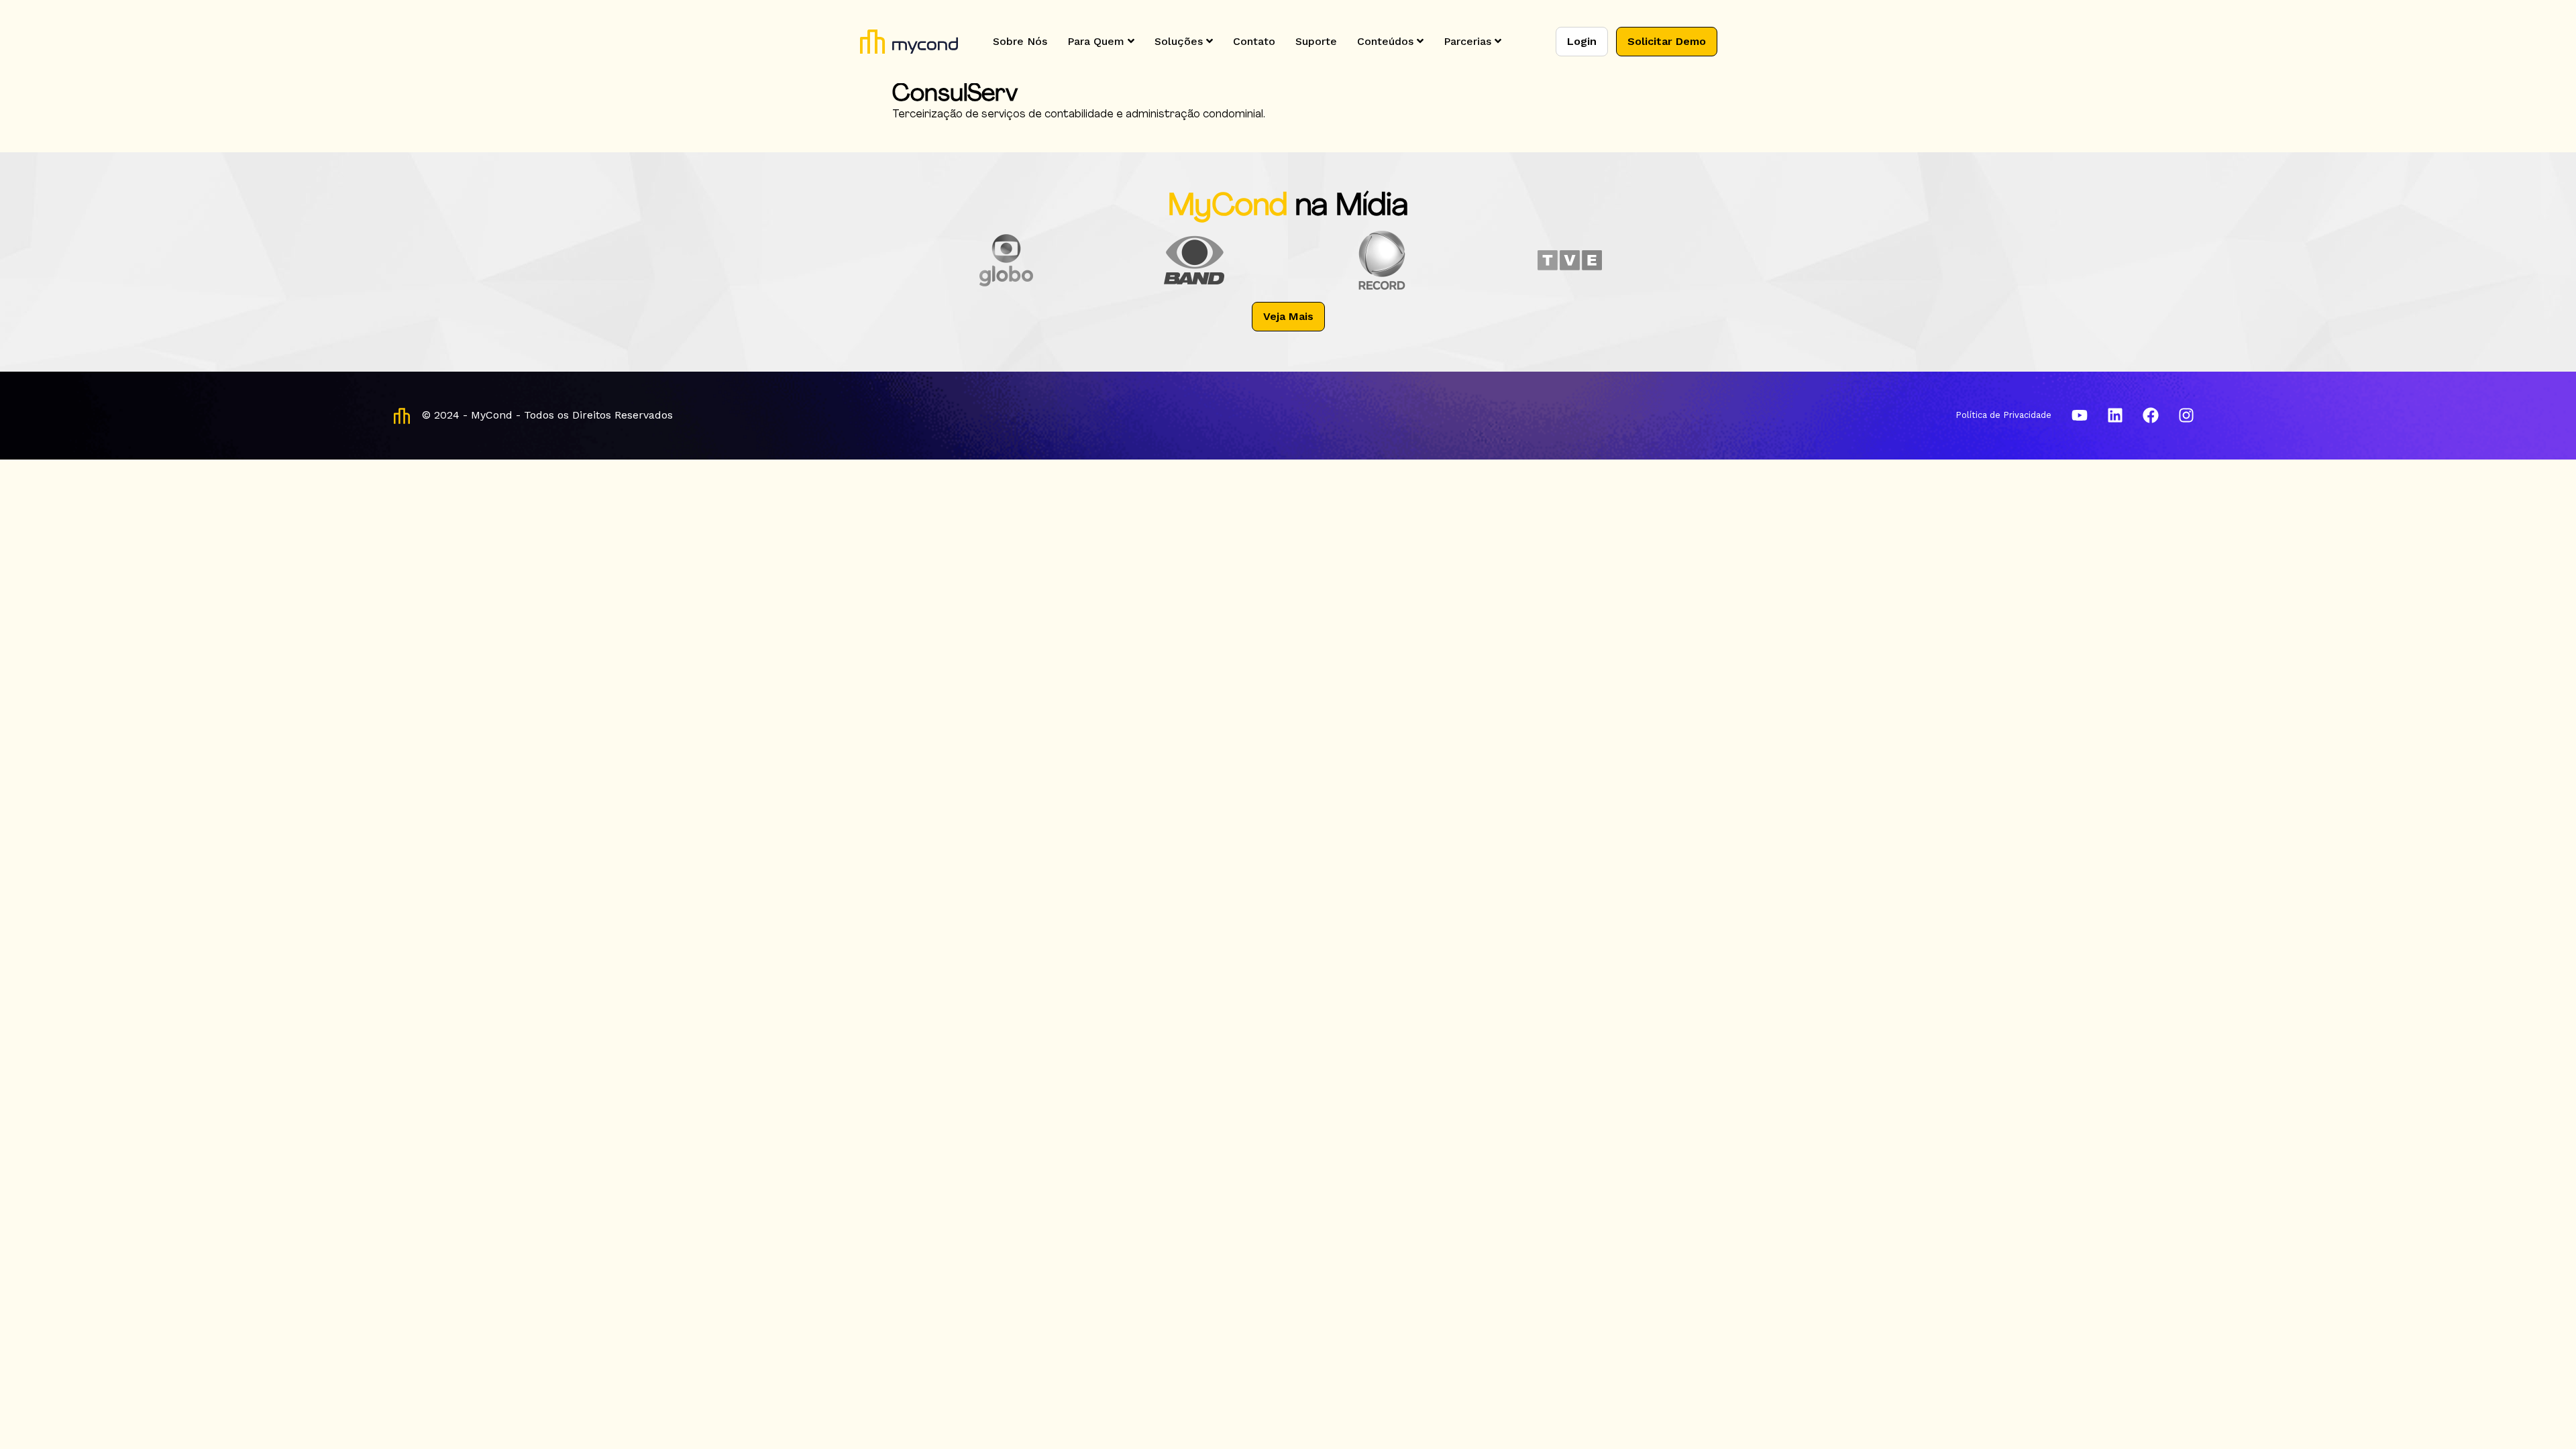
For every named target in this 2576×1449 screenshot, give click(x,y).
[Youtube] (2080, 415)
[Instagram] (2186, 415)
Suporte (1316, 41)
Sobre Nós (1020, 41)
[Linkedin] (2115, 415)
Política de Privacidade (2003, 415)
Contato (1254, 41)
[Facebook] (2151, 415)
